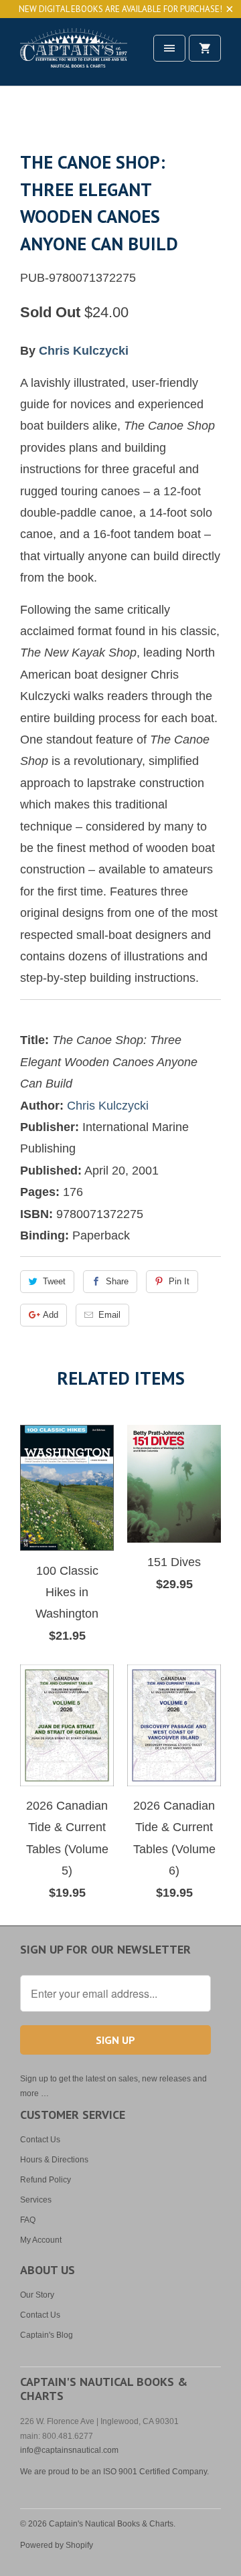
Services (36, 2200)
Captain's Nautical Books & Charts (111, 2524)
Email (109, 1315)
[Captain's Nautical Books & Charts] (74, 57)
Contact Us (40, 2140)
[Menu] (169, 48)
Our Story (37, 2295)
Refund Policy (46, 2180)
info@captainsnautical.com (69, 2450)
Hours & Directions (54, 2160)
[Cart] (205, 48)
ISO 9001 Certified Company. (156, 2472)
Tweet (54, 1281)
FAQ (28, 2220)
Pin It (179, 1281)
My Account (41, 2240)
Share (117, 1281)
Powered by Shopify (57, 2545)
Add (51, 1315)
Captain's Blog (47, 2335)
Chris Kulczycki (84, 351)
